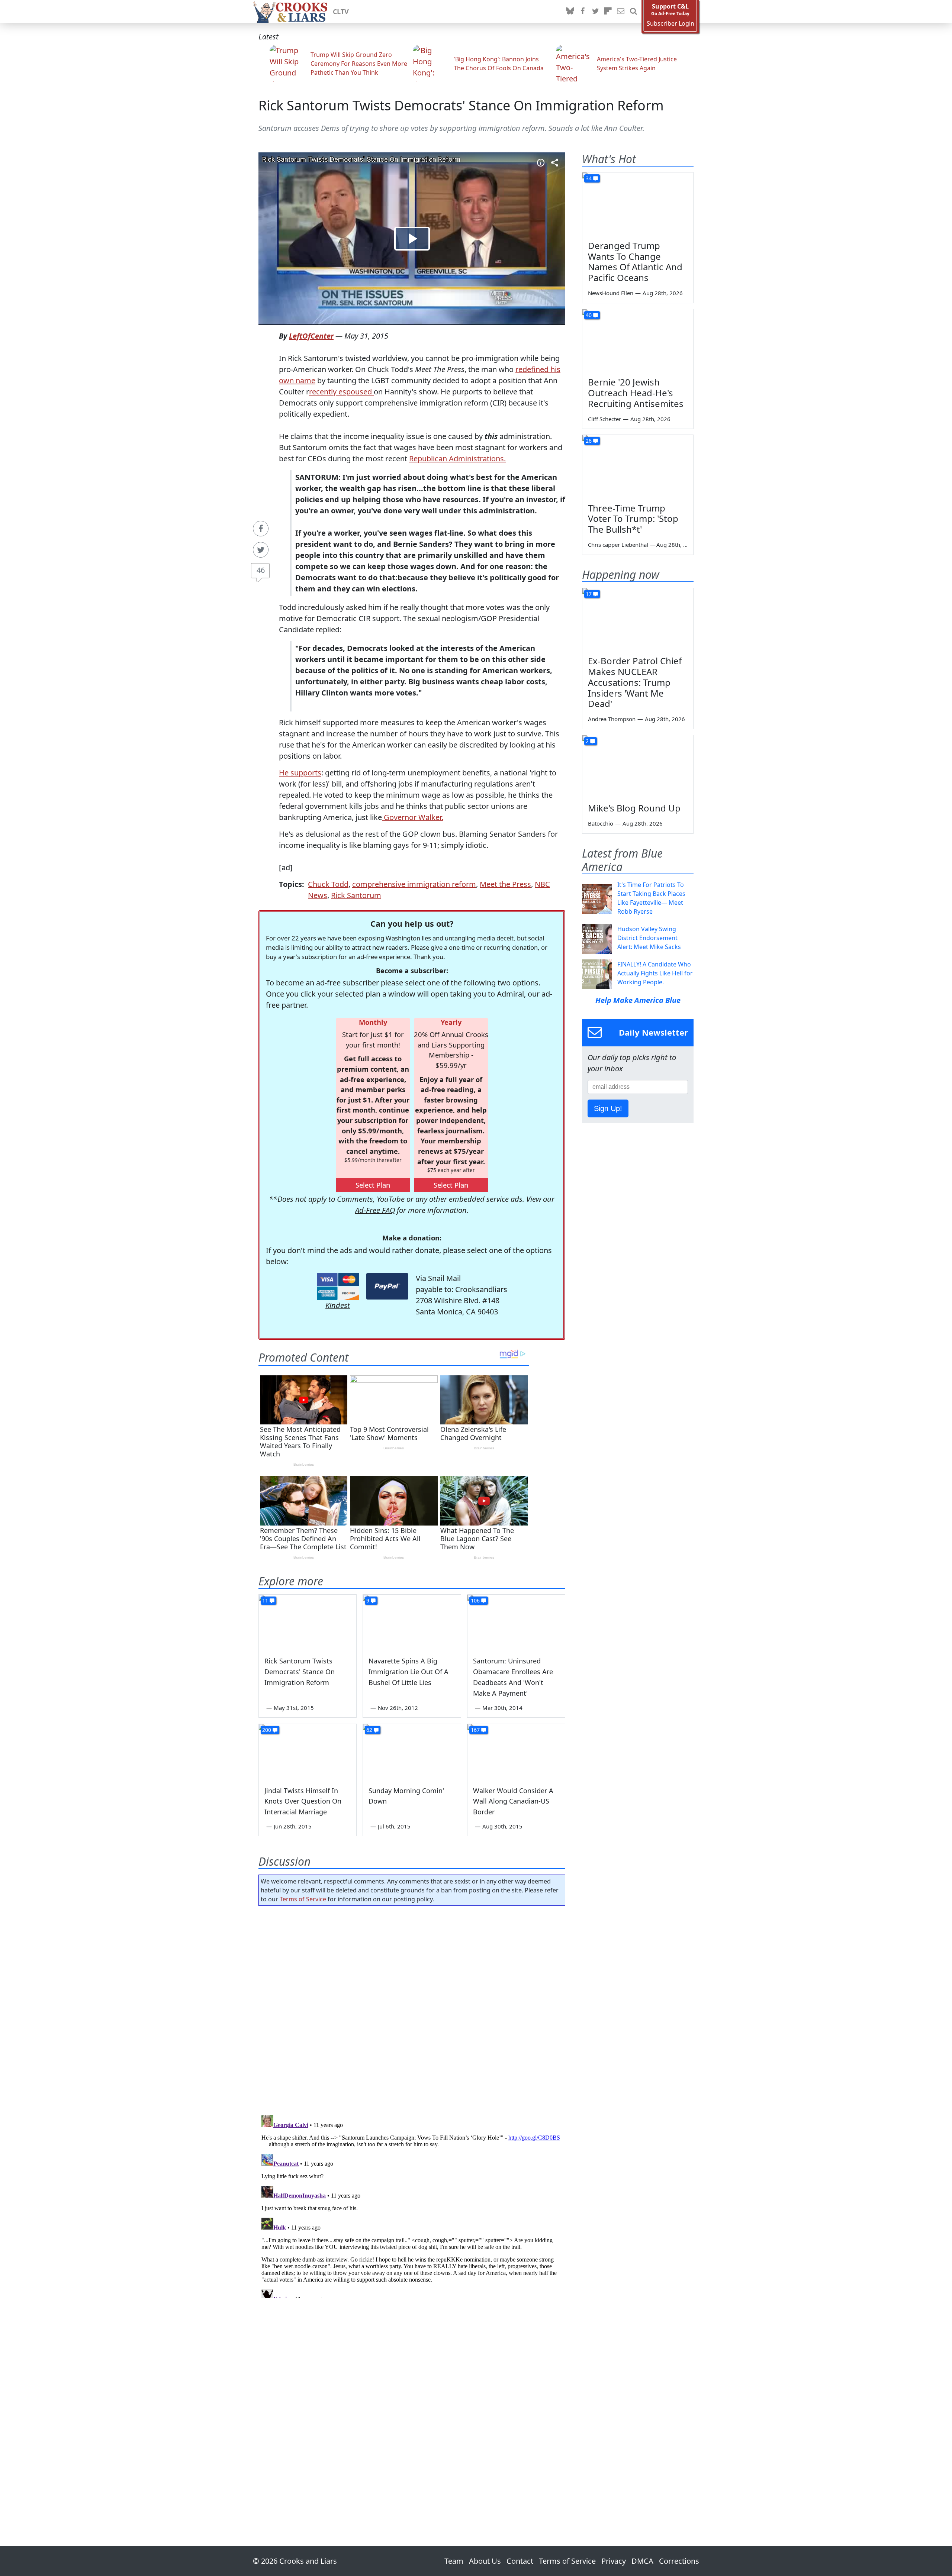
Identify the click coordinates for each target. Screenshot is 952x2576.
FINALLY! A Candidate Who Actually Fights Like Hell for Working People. (655, 973)
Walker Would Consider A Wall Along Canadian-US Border (513, 1801)
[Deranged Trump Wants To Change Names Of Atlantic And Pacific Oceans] (638, 204)
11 (265, 1600)
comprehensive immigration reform (414, 884)
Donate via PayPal (387, 1286)
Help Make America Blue (638, 1000)
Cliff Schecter (604, 419)
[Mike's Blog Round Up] (638, 766)
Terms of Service (303, 1899)
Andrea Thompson (612, 719)
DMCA (642, 2561)
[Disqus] (412, 2205)
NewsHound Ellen (611, 293)
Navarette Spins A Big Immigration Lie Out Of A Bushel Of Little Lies (409, 1672)
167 (475, 1730)
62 (369, 1730)
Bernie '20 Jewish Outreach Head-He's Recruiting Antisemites (636, 393)
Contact (520, 2561)
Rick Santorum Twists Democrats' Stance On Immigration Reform (461, 105)
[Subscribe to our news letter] (621, 12)
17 (589, 594)
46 (261, 570)
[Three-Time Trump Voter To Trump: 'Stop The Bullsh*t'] (638, 466)
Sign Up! (608, 1108)
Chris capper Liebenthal (618, 545)
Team (454, 2561)
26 (589, 441)
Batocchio (601, 823)
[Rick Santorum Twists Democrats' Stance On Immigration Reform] (308, 1622)
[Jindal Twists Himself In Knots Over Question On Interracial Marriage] (308, 1752)
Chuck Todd (328, 884)
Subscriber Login (670, 24)
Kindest (338, 1305)
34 (589, 178)
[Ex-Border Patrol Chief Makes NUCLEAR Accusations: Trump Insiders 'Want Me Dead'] (638, 619)
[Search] (633, 12)
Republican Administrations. (457, 459)
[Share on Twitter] (261, 550)
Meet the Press (505, 884)
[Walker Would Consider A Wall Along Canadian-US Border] (516, 1752)
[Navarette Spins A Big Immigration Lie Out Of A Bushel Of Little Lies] (412, 1622)
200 (267, 1730)
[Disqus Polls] (412, 2008)
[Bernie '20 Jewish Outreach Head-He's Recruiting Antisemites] (638, 340)
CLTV (341, 12)
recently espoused (341, 392)
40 (589, 315)
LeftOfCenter (311, 336)
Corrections (679, 2561)
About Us (485, 2561)
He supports (300, 773)
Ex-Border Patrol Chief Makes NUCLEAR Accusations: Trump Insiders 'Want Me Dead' (635, 682)
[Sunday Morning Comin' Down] (412, 1752)
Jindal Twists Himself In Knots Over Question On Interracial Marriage (303, 1801)
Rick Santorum (356, 895)
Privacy (614, 2561)
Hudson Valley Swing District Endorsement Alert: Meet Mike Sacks (649, 938)
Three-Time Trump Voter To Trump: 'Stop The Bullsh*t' (633, 519)
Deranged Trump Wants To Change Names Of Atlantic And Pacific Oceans (635, 262)
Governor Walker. (413, 817)
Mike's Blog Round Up (634, 808)
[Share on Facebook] (261, 529)
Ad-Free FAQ (375, 1210)
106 (475, 1600)
